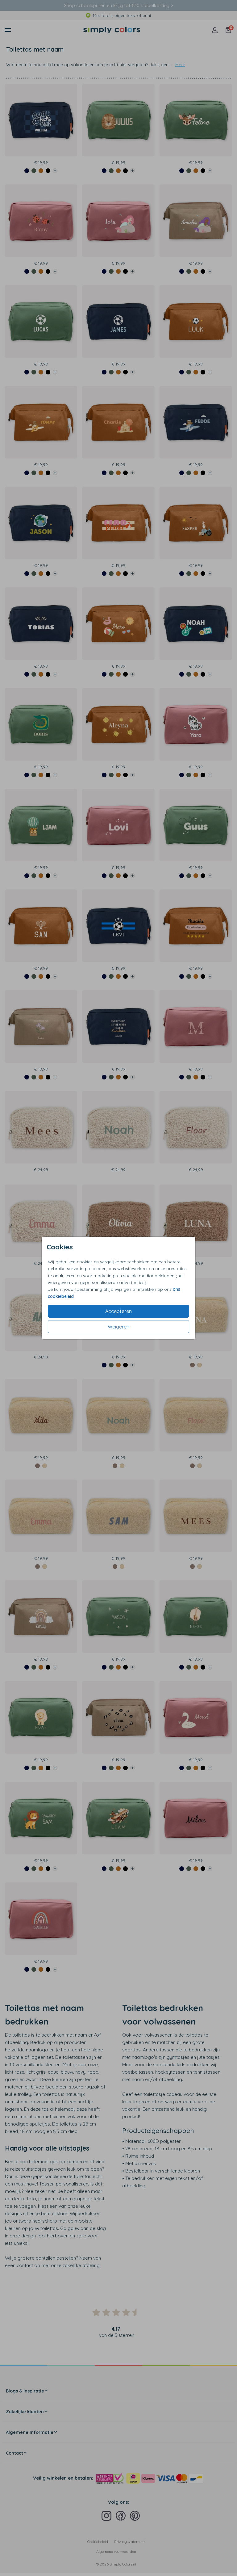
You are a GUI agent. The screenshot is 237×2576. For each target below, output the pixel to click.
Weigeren (118, 1327)
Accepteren (118, 1311)
